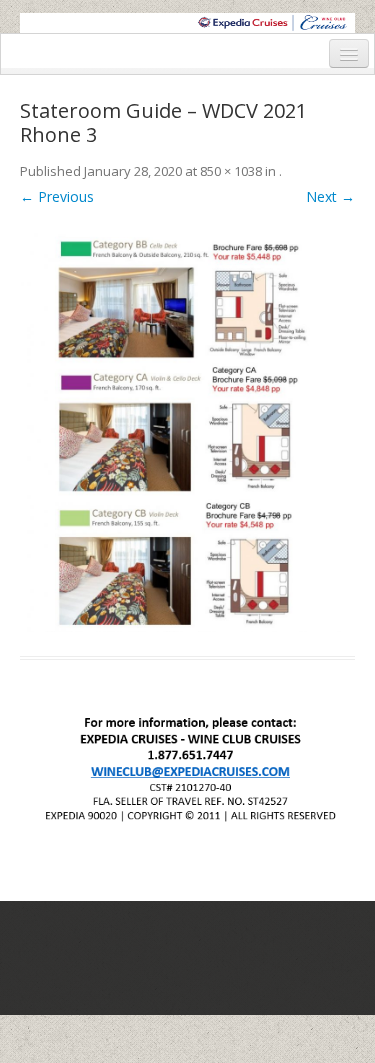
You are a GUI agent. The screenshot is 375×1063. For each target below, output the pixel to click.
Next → (330, 196)
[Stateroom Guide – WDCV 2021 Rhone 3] (187, 427)
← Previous (57, 196)
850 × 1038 (231, 171)
